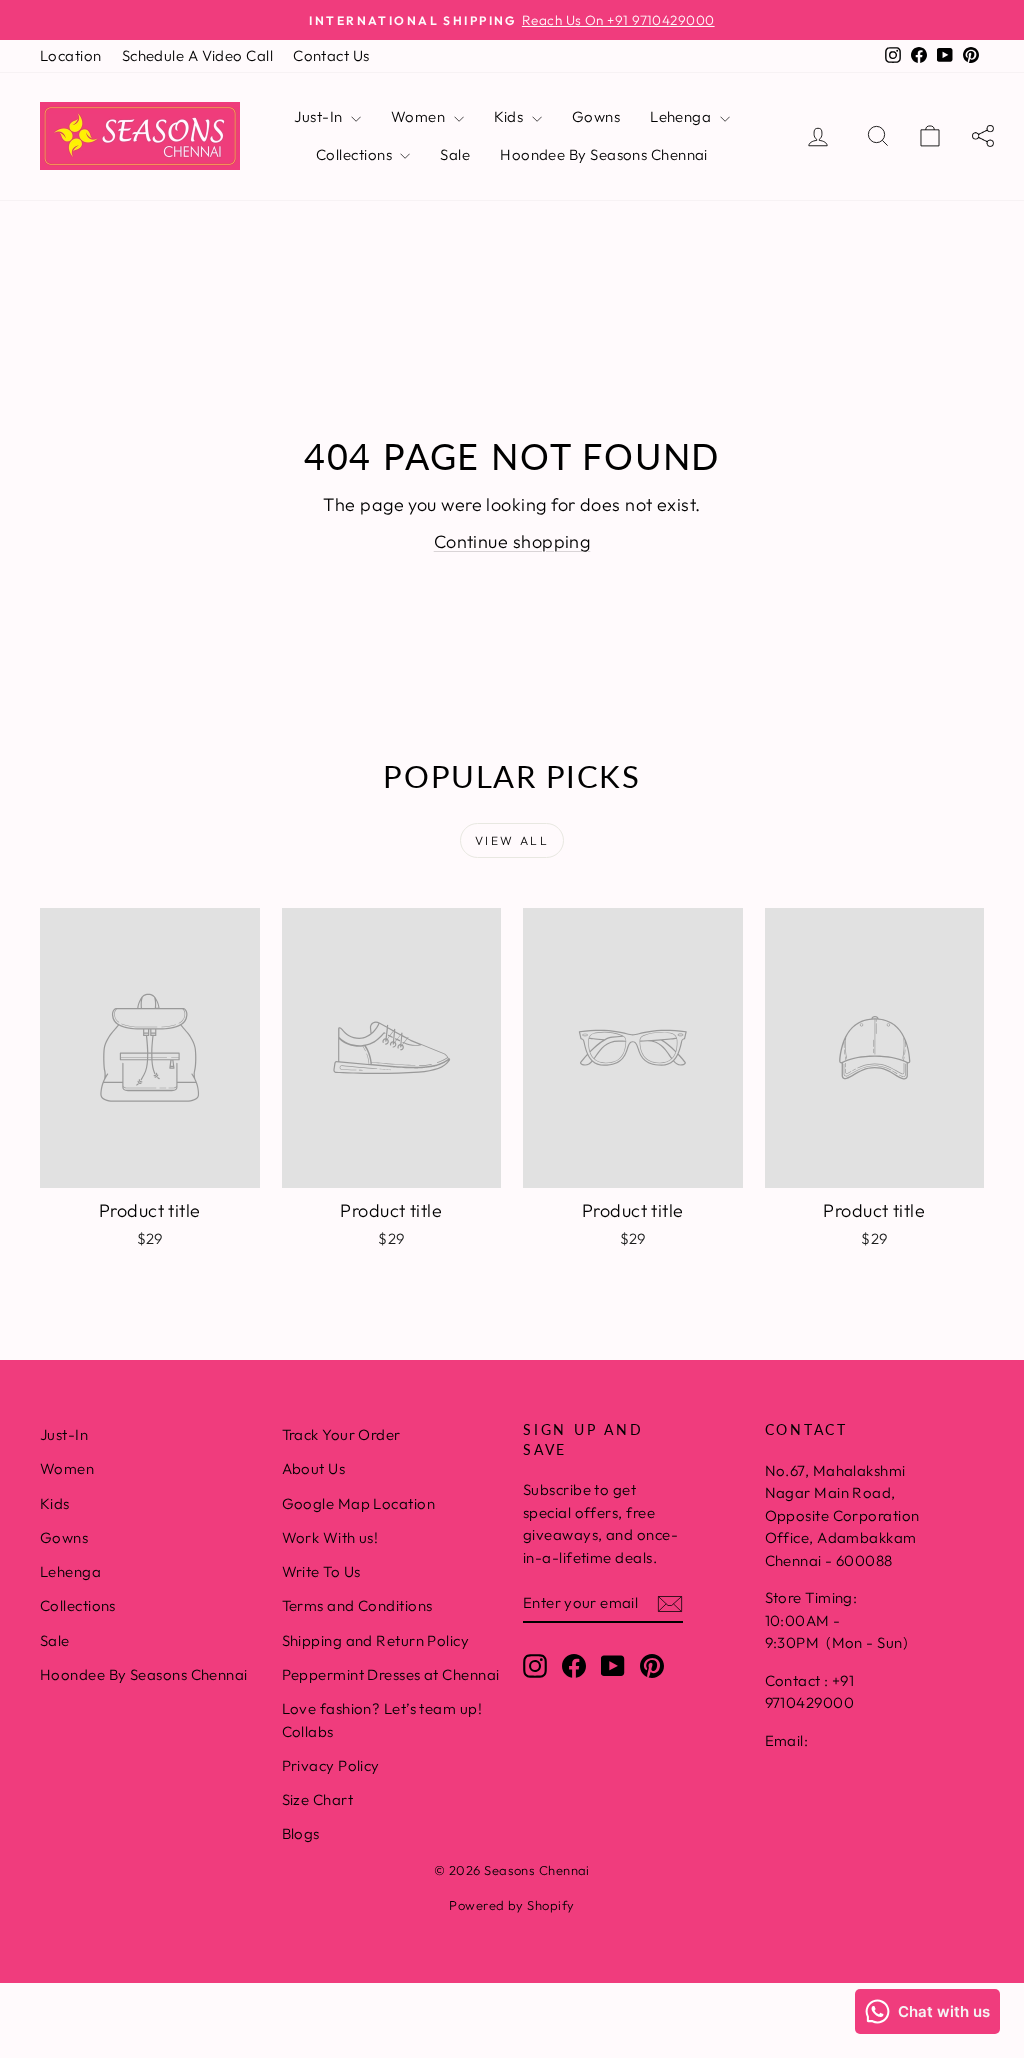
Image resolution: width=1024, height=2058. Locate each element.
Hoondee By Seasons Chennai (604, 154)
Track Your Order (341, 1434)
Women (420, 116)
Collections (355, 154)
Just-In (320, 116)
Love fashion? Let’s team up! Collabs (382, 1720)
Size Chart (318, 1799)
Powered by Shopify (511, 1905)
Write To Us (321, 1571)
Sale (455, 154)
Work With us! (330, 1537)
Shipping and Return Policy (376, 1640)
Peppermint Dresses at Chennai (391, 1674)
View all (512, 840)
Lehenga (682, 116)
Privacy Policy (331, 1765)
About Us (314, 1468)
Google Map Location (359, 1503)
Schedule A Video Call (197, 55)
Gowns (596, 116)
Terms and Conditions (357, 1605)
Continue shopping (512, 541)
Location (71, 55)
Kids (510, 116)
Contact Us (331, 55)
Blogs (301, 1833)
